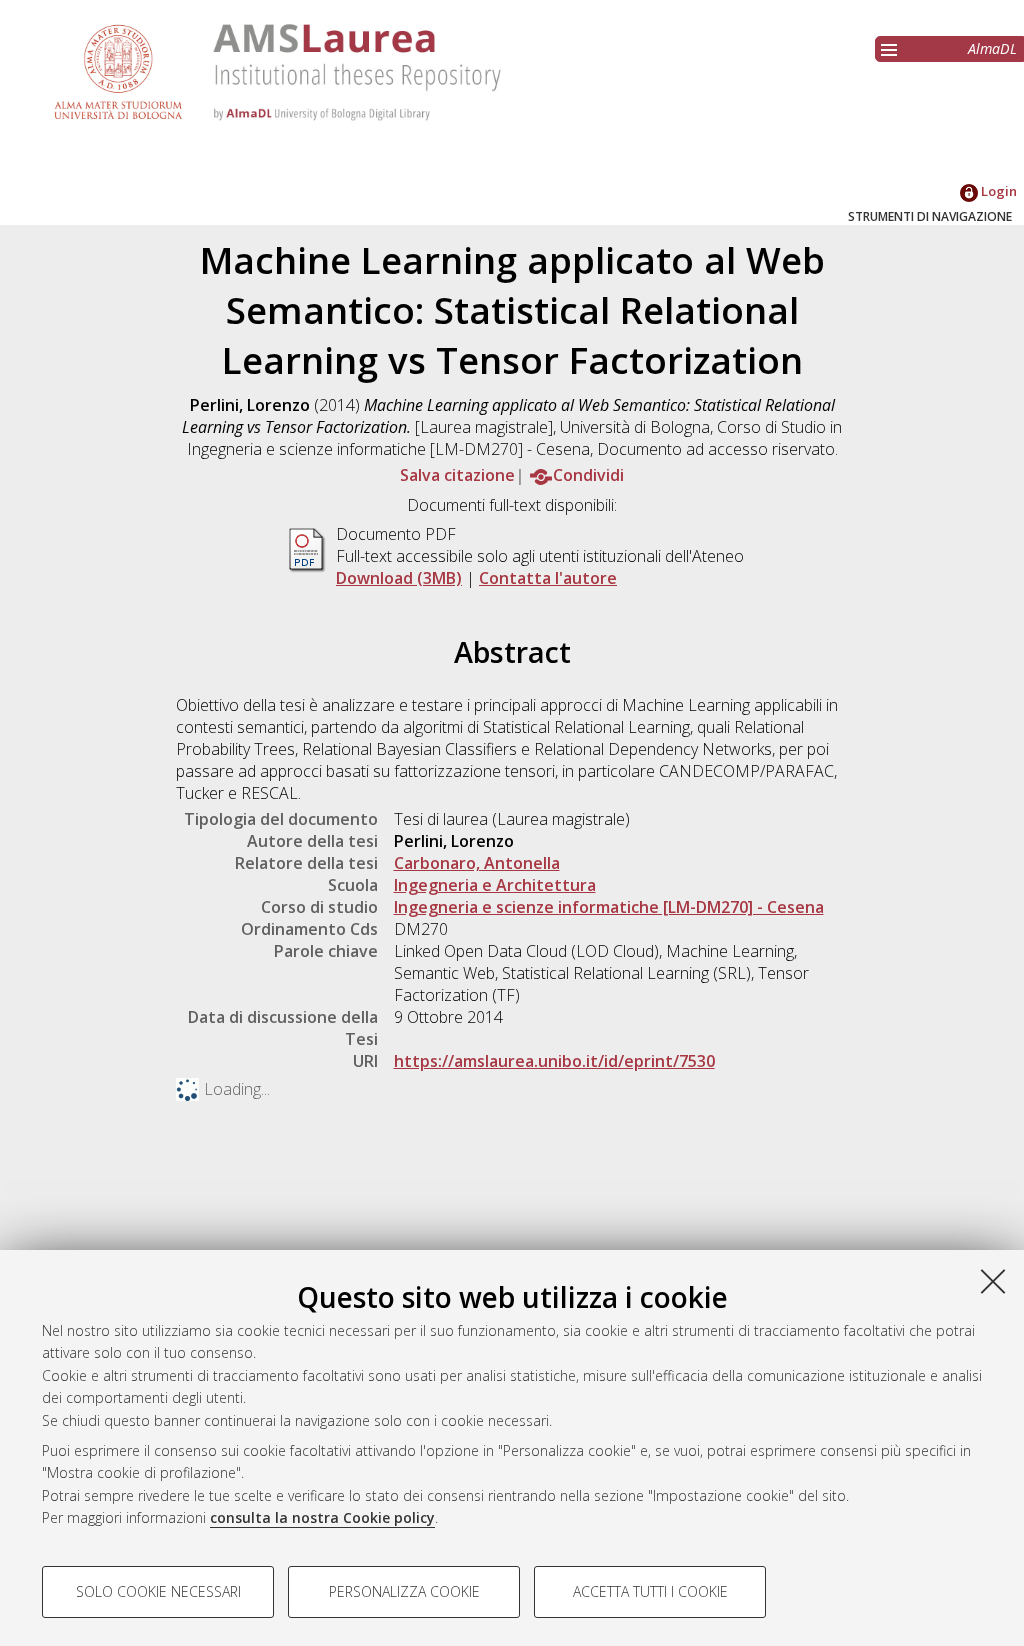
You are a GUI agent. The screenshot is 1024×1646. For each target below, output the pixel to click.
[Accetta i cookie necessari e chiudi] (993, 1281)
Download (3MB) (399, 578)
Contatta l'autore (548, 578)
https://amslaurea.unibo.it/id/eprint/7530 (554, 1061)
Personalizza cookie (404, 1591)
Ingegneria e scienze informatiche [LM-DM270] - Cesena (609, 907)
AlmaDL (992, 48)
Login (997, 191)
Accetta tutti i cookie (650, 1591)
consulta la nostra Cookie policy (322, 1517)
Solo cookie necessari (158, 1591)
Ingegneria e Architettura (495, 885)
